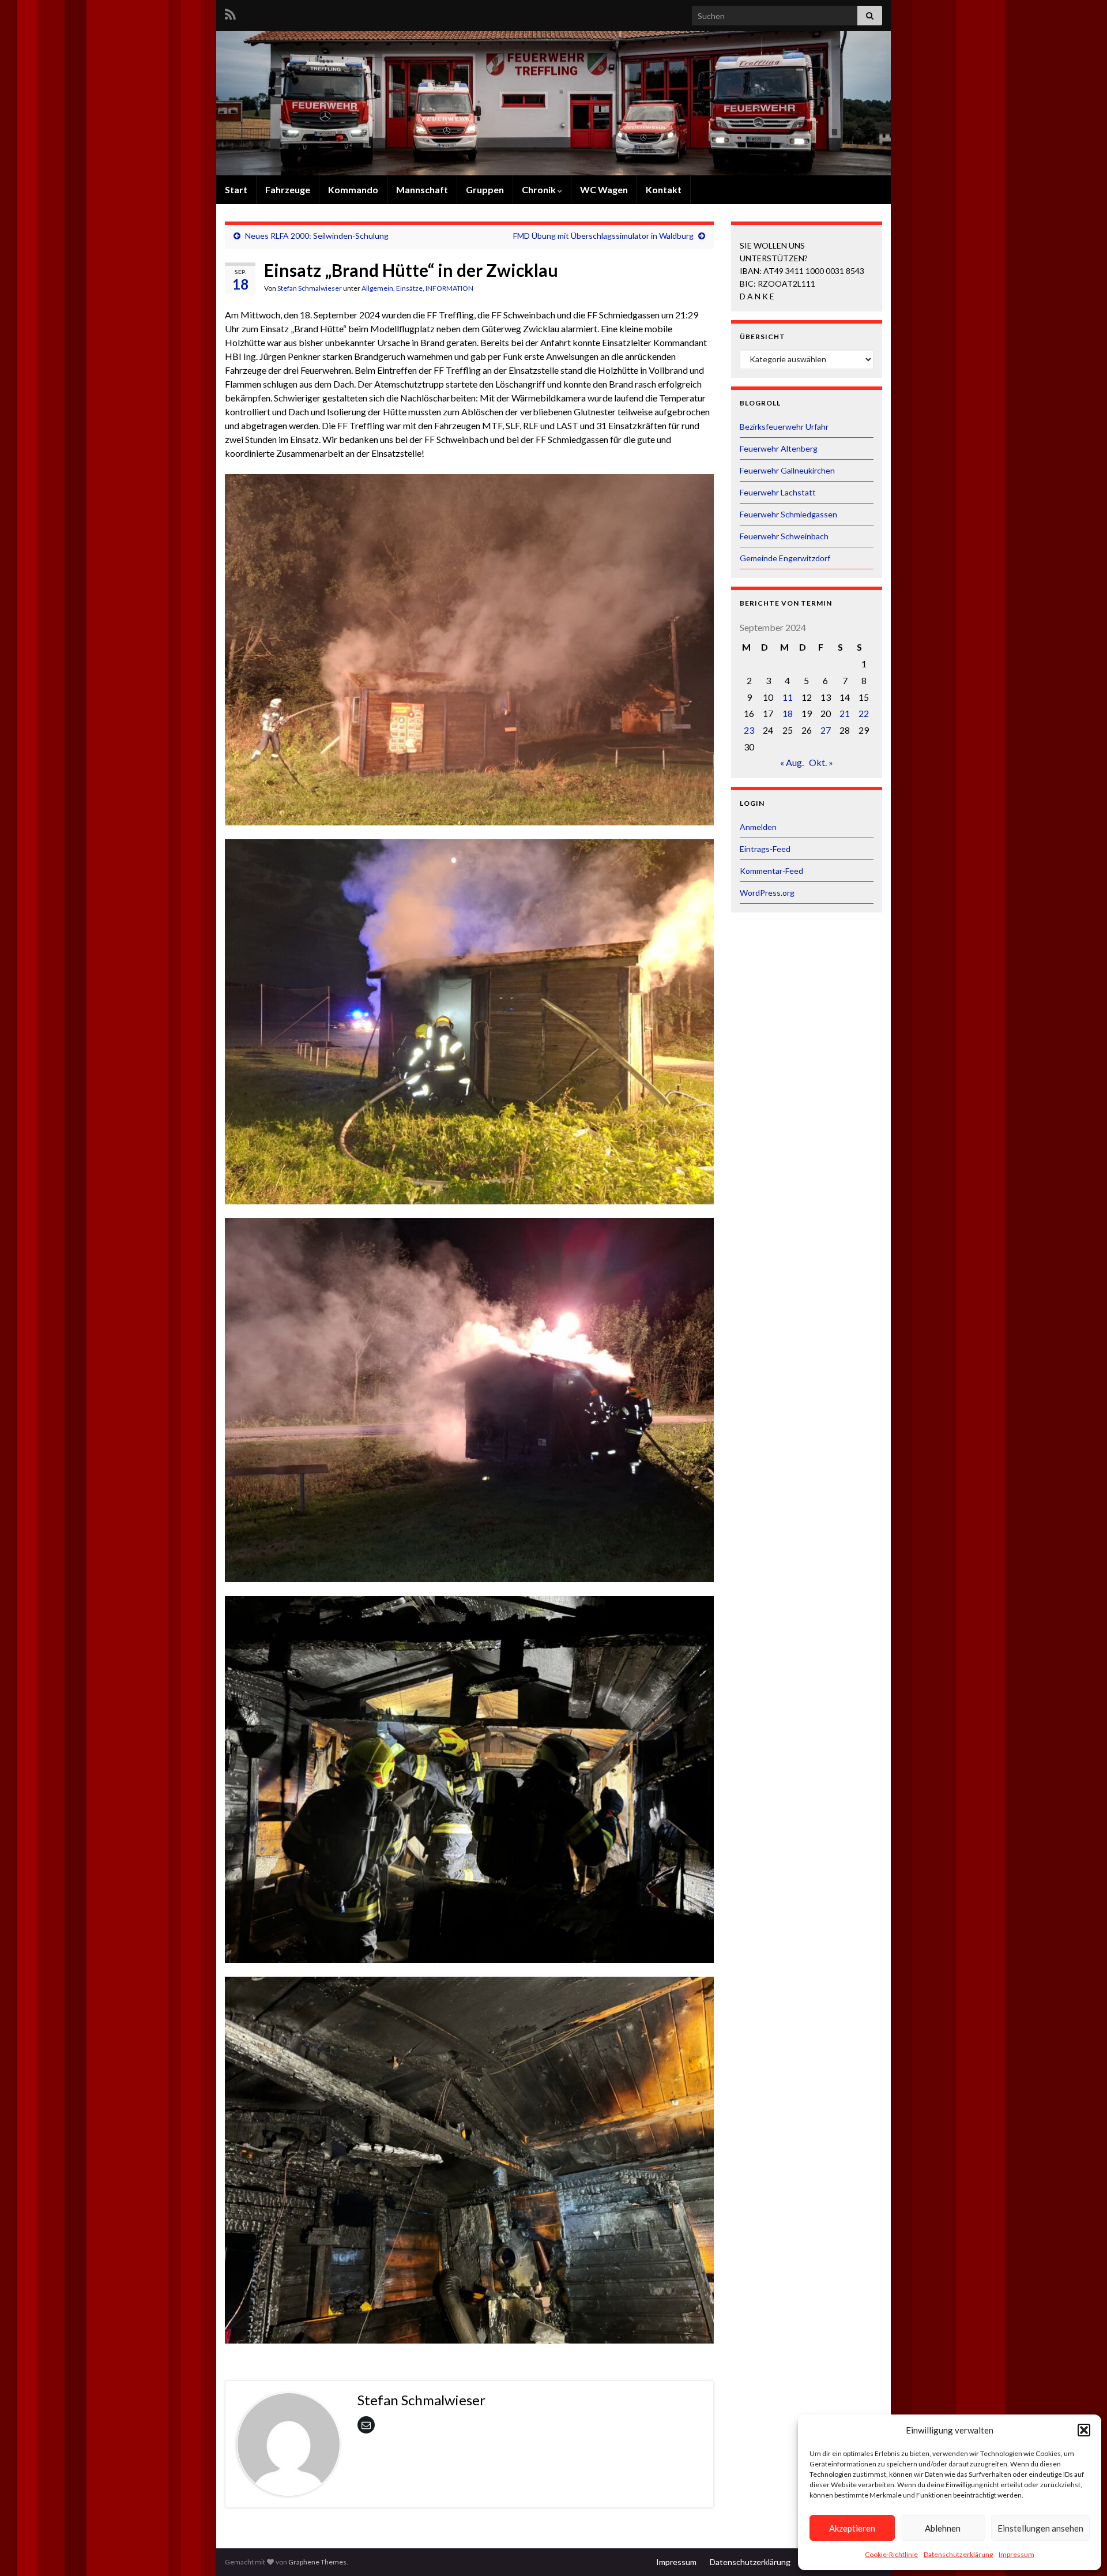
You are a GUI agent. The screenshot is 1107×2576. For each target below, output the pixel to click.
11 (788, 697)
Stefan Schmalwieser (310, 288)
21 (845, 713)
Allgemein (377, 288)
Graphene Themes (317, 2562)
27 (826, 730)
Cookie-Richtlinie (891, 2554)
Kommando (353, 189)
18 (788, 713)
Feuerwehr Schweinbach (784, 536)
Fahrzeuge (288, 189)
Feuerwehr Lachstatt (778, 492)
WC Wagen (604, 189)
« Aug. (792, 762)
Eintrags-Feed (765, 849)
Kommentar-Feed (771, 871)
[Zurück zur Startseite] (553, 103)
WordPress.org (767, 893)
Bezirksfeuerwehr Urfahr (784, 427)
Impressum (1016, 2554)
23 (749, 730)
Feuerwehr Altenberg (779, 448)
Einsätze (409, 288)
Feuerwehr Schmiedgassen (788, 514)
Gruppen (485, 189)
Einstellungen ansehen (1040, 2528)
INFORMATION (449, 288)
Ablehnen (943, 2528)
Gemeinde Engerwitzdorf (785, 558)
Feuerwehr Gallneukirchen (787, 470)
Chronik (540, 189)
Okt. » (821, 762)
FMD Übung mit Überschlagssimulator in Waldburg (603, 236)
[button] (1084, 2430)
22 (864, 713)
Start (236, 189)
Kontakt (664, 189)
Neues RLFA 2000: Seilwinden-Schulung (317, 236)
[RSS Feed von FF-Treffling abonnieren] (230, 12)
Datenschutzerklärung (958, 2554)
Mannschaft (422, 189)
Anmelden (758, 827)
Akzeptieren (852, 2528)
